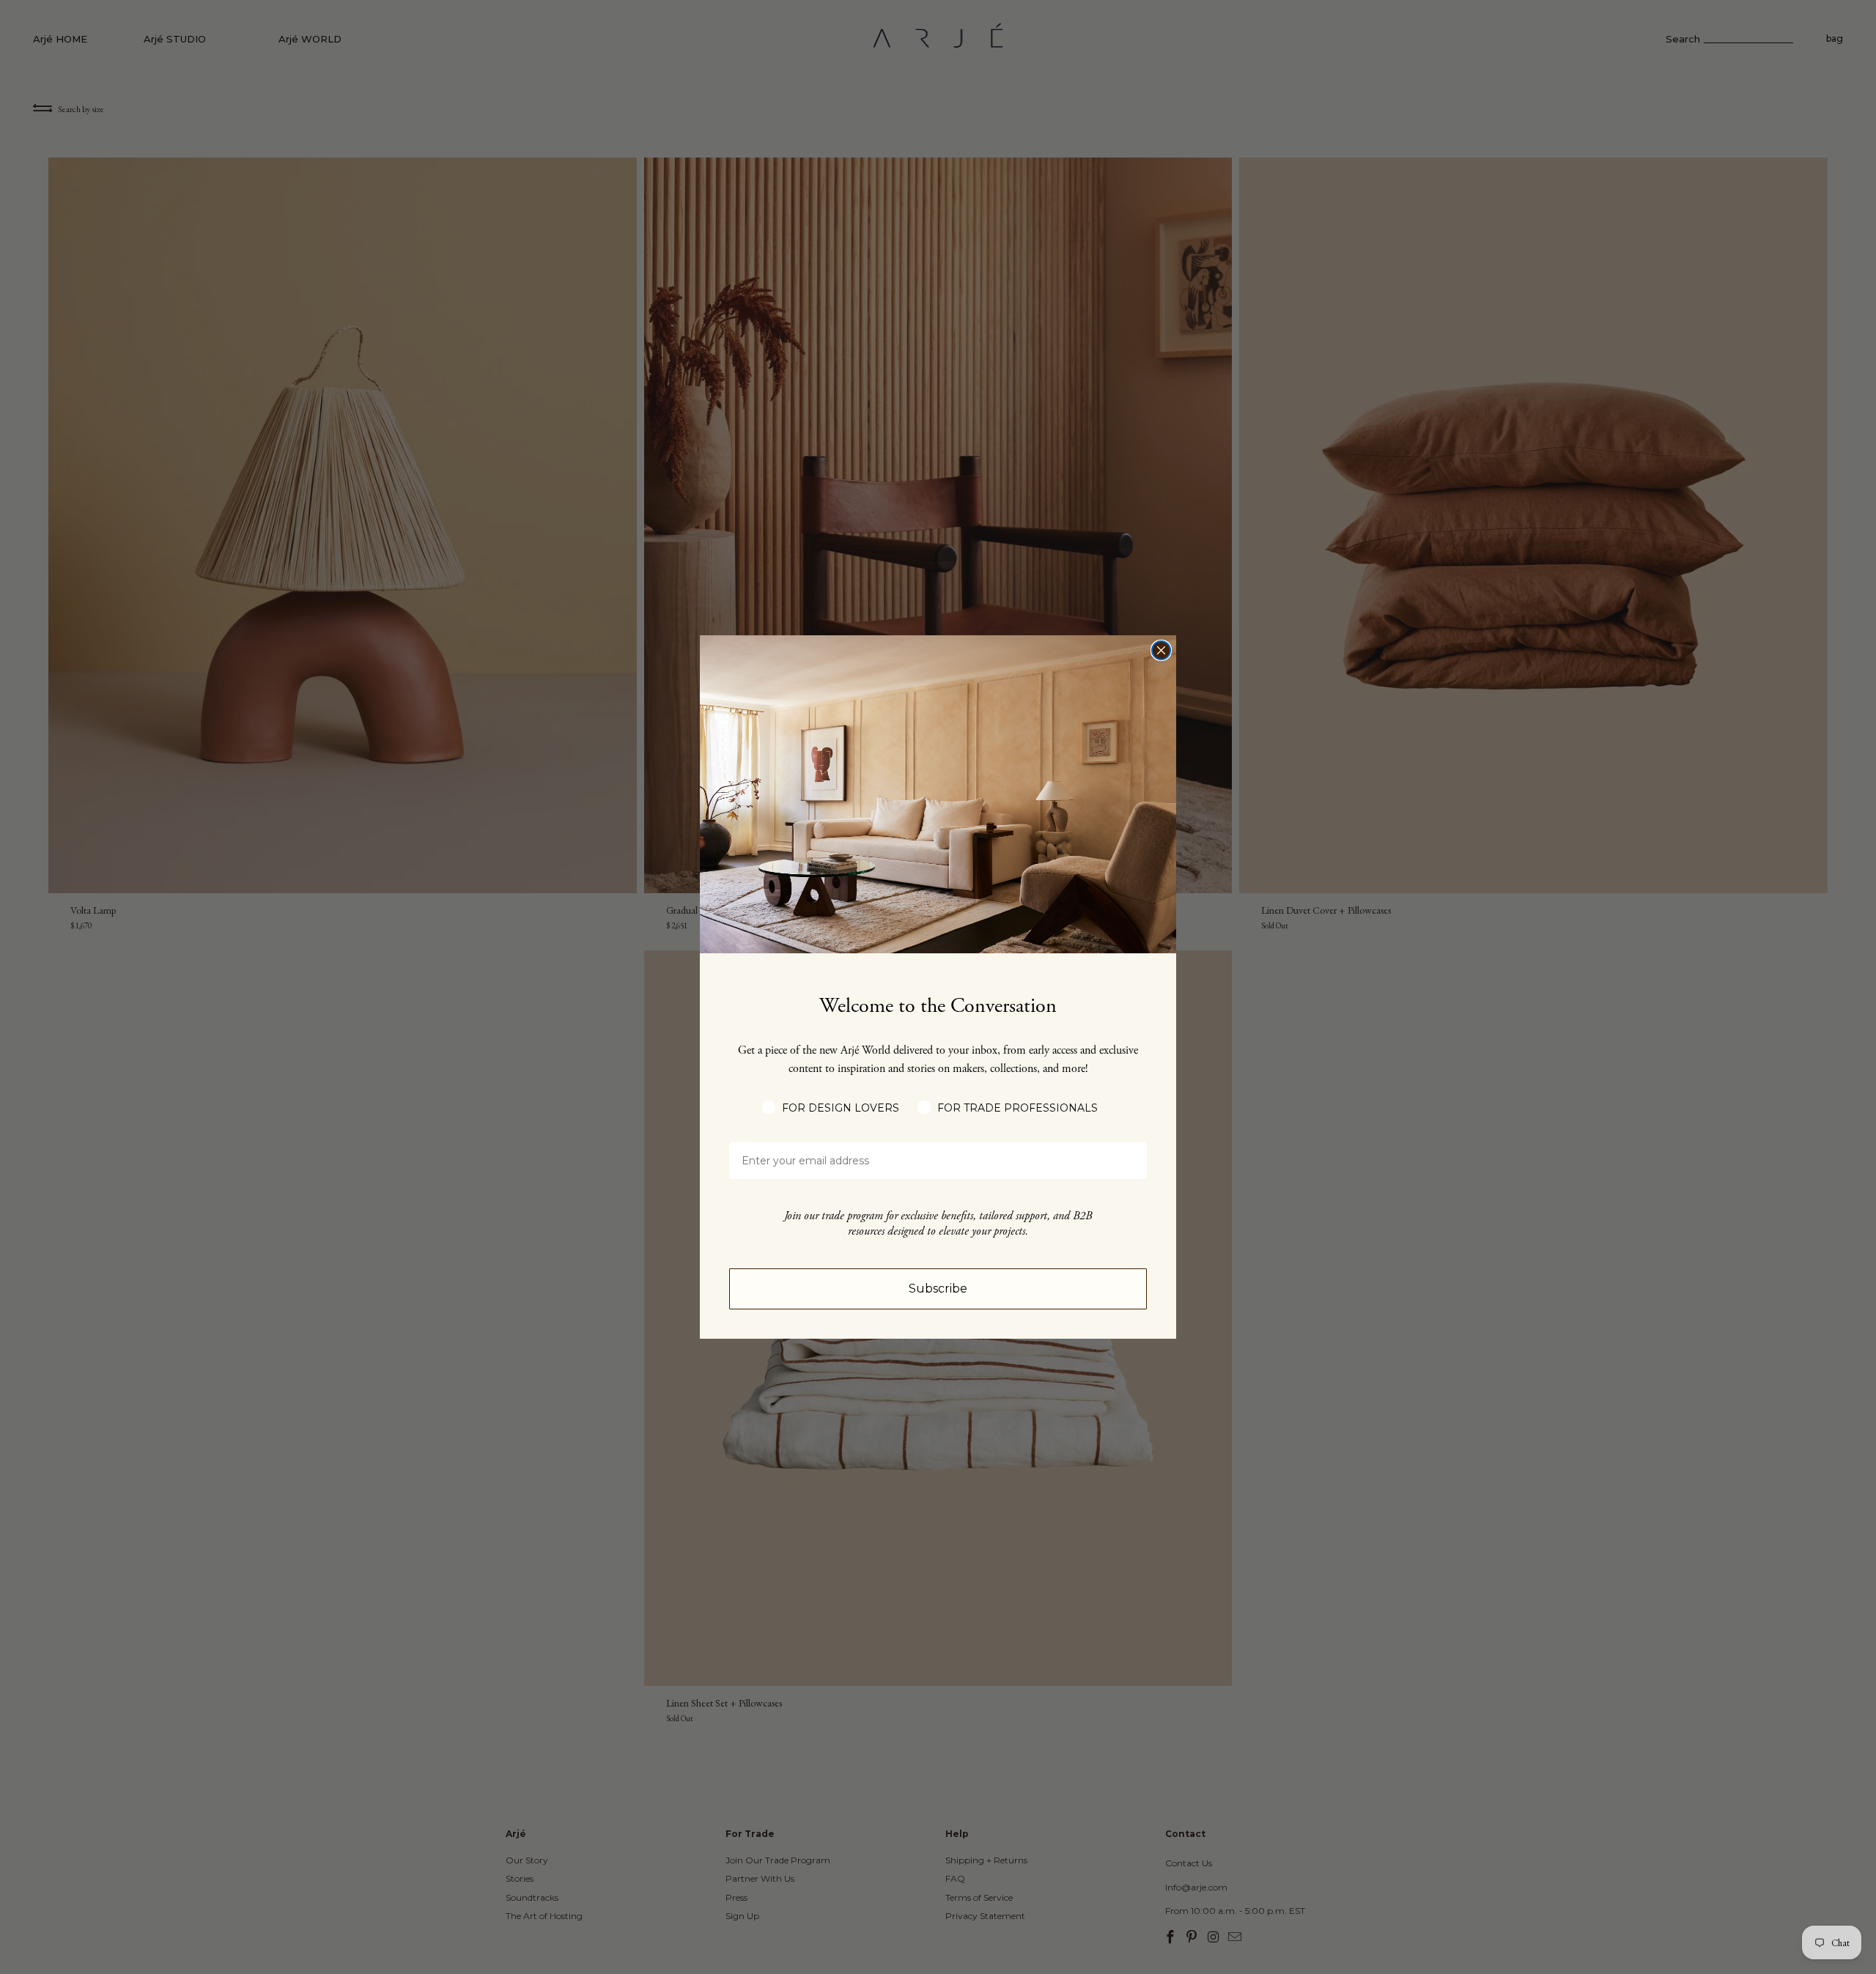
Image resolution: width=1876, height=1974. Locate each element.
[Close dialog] (1161, 650)
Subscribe (938, 1289)
